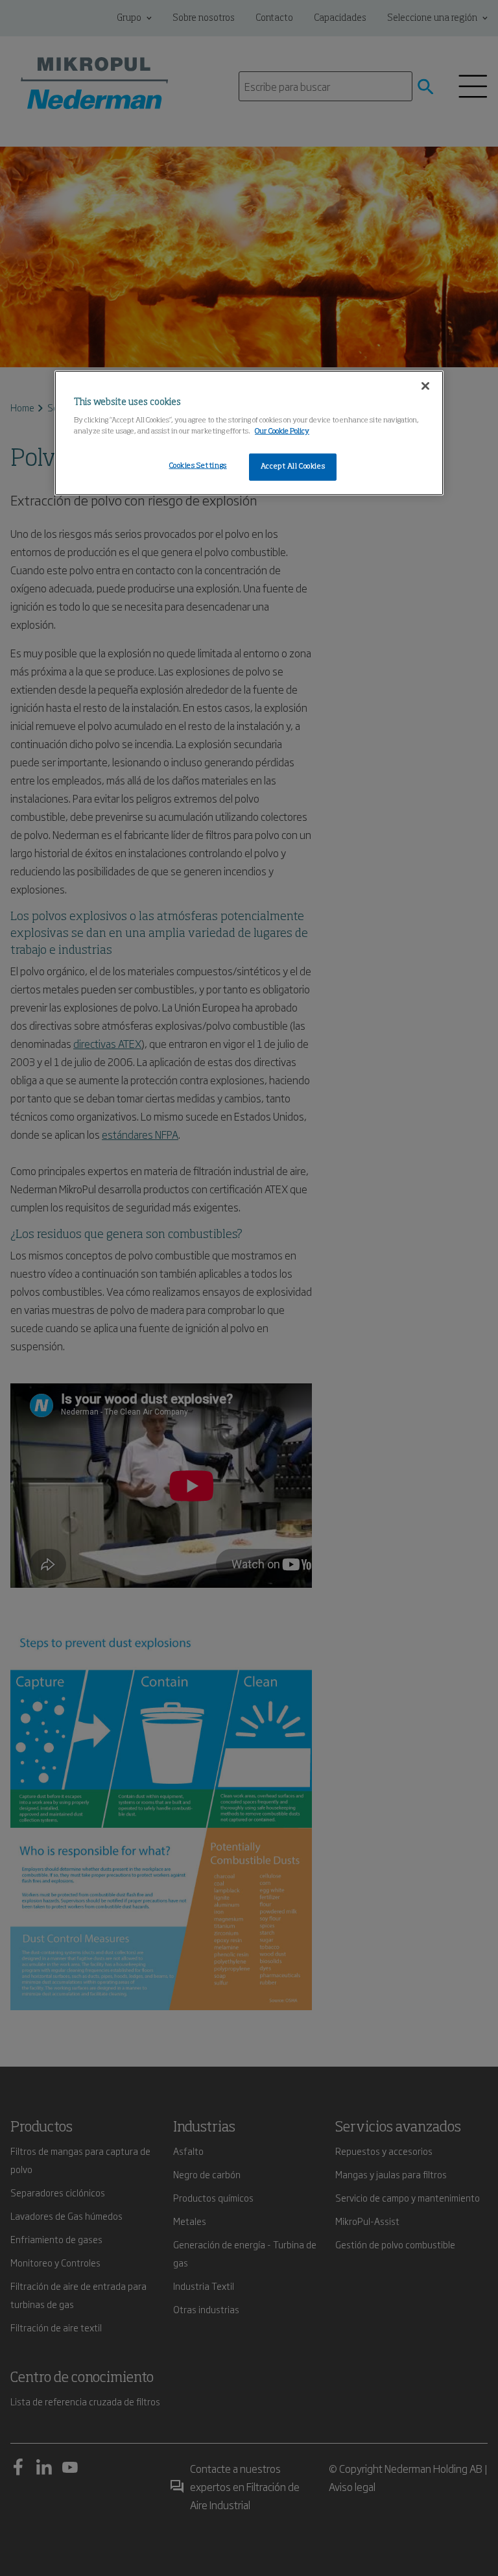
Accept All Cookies (293, 467)
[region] (249, 433)
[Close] (425, 385)
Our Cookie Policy (282, 431)
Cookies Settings (198, 466)
